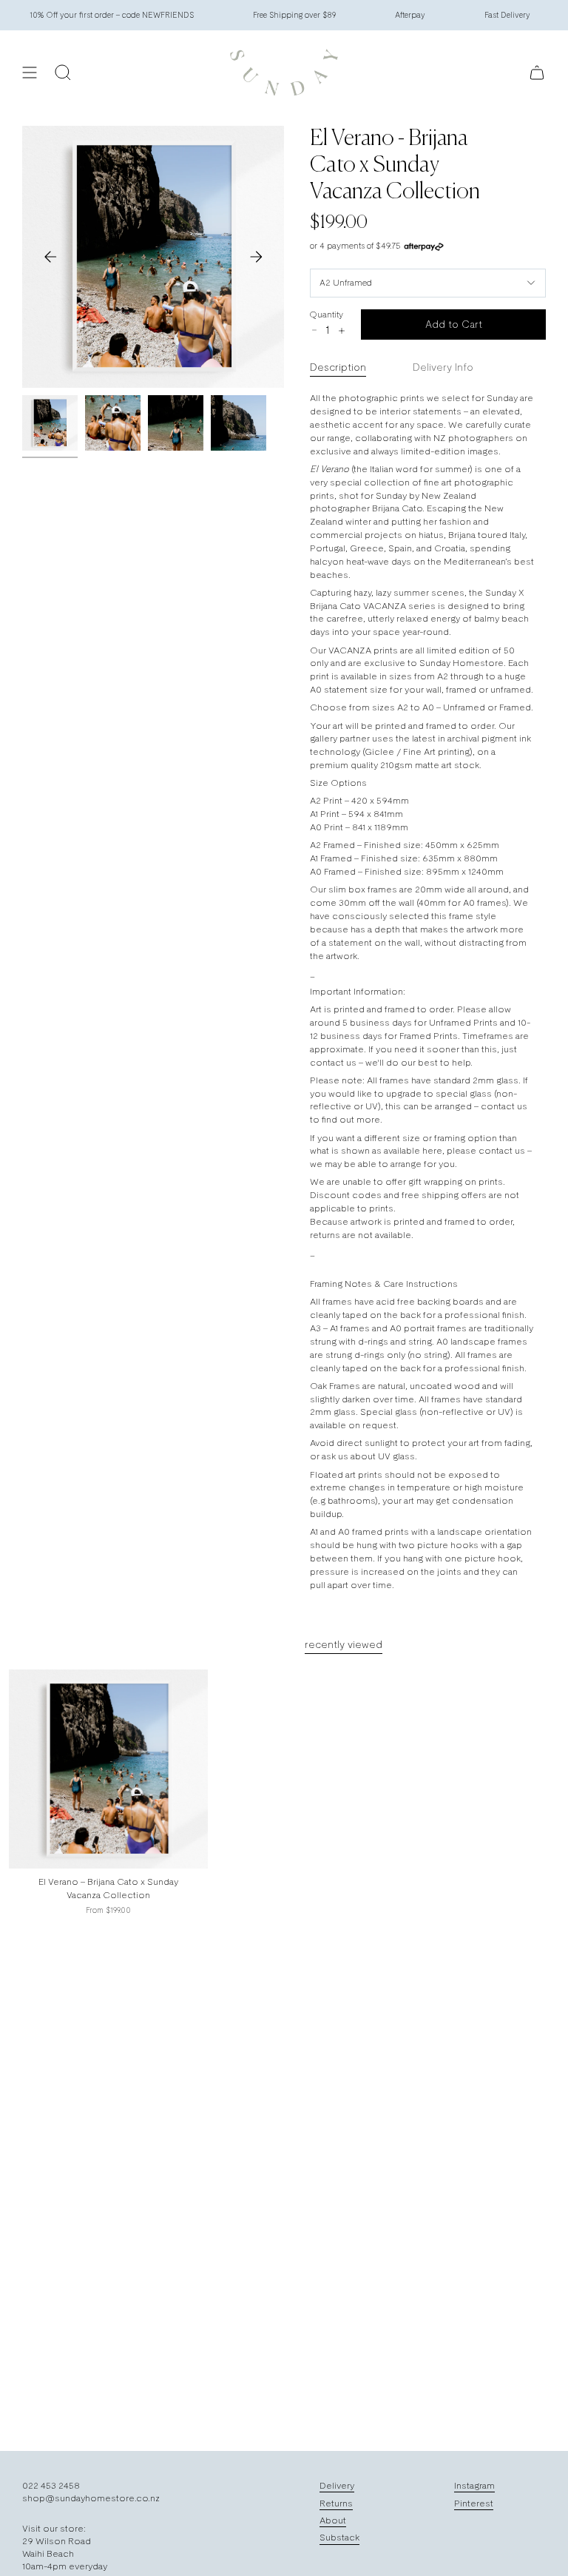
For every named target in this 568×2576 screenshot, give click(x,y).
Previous (50, 257)
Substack (339, 2537)
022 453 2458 (51, 2485)
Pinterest (474, 2503)
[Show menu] (30, 73)
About (333, 2520)
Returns (336, 2503)
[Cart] (537, 73)
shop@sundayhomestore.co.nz (91, 2498)
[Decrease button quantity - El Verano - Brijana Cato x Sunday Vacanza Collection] (314, 330)
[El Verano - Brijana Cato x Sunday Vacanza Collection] (108, 1769)
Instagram (474, 2485)
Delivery (337, 2485)
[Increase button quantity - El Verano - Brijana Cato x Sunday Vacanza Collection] (341, 331)
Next (256, 257)
